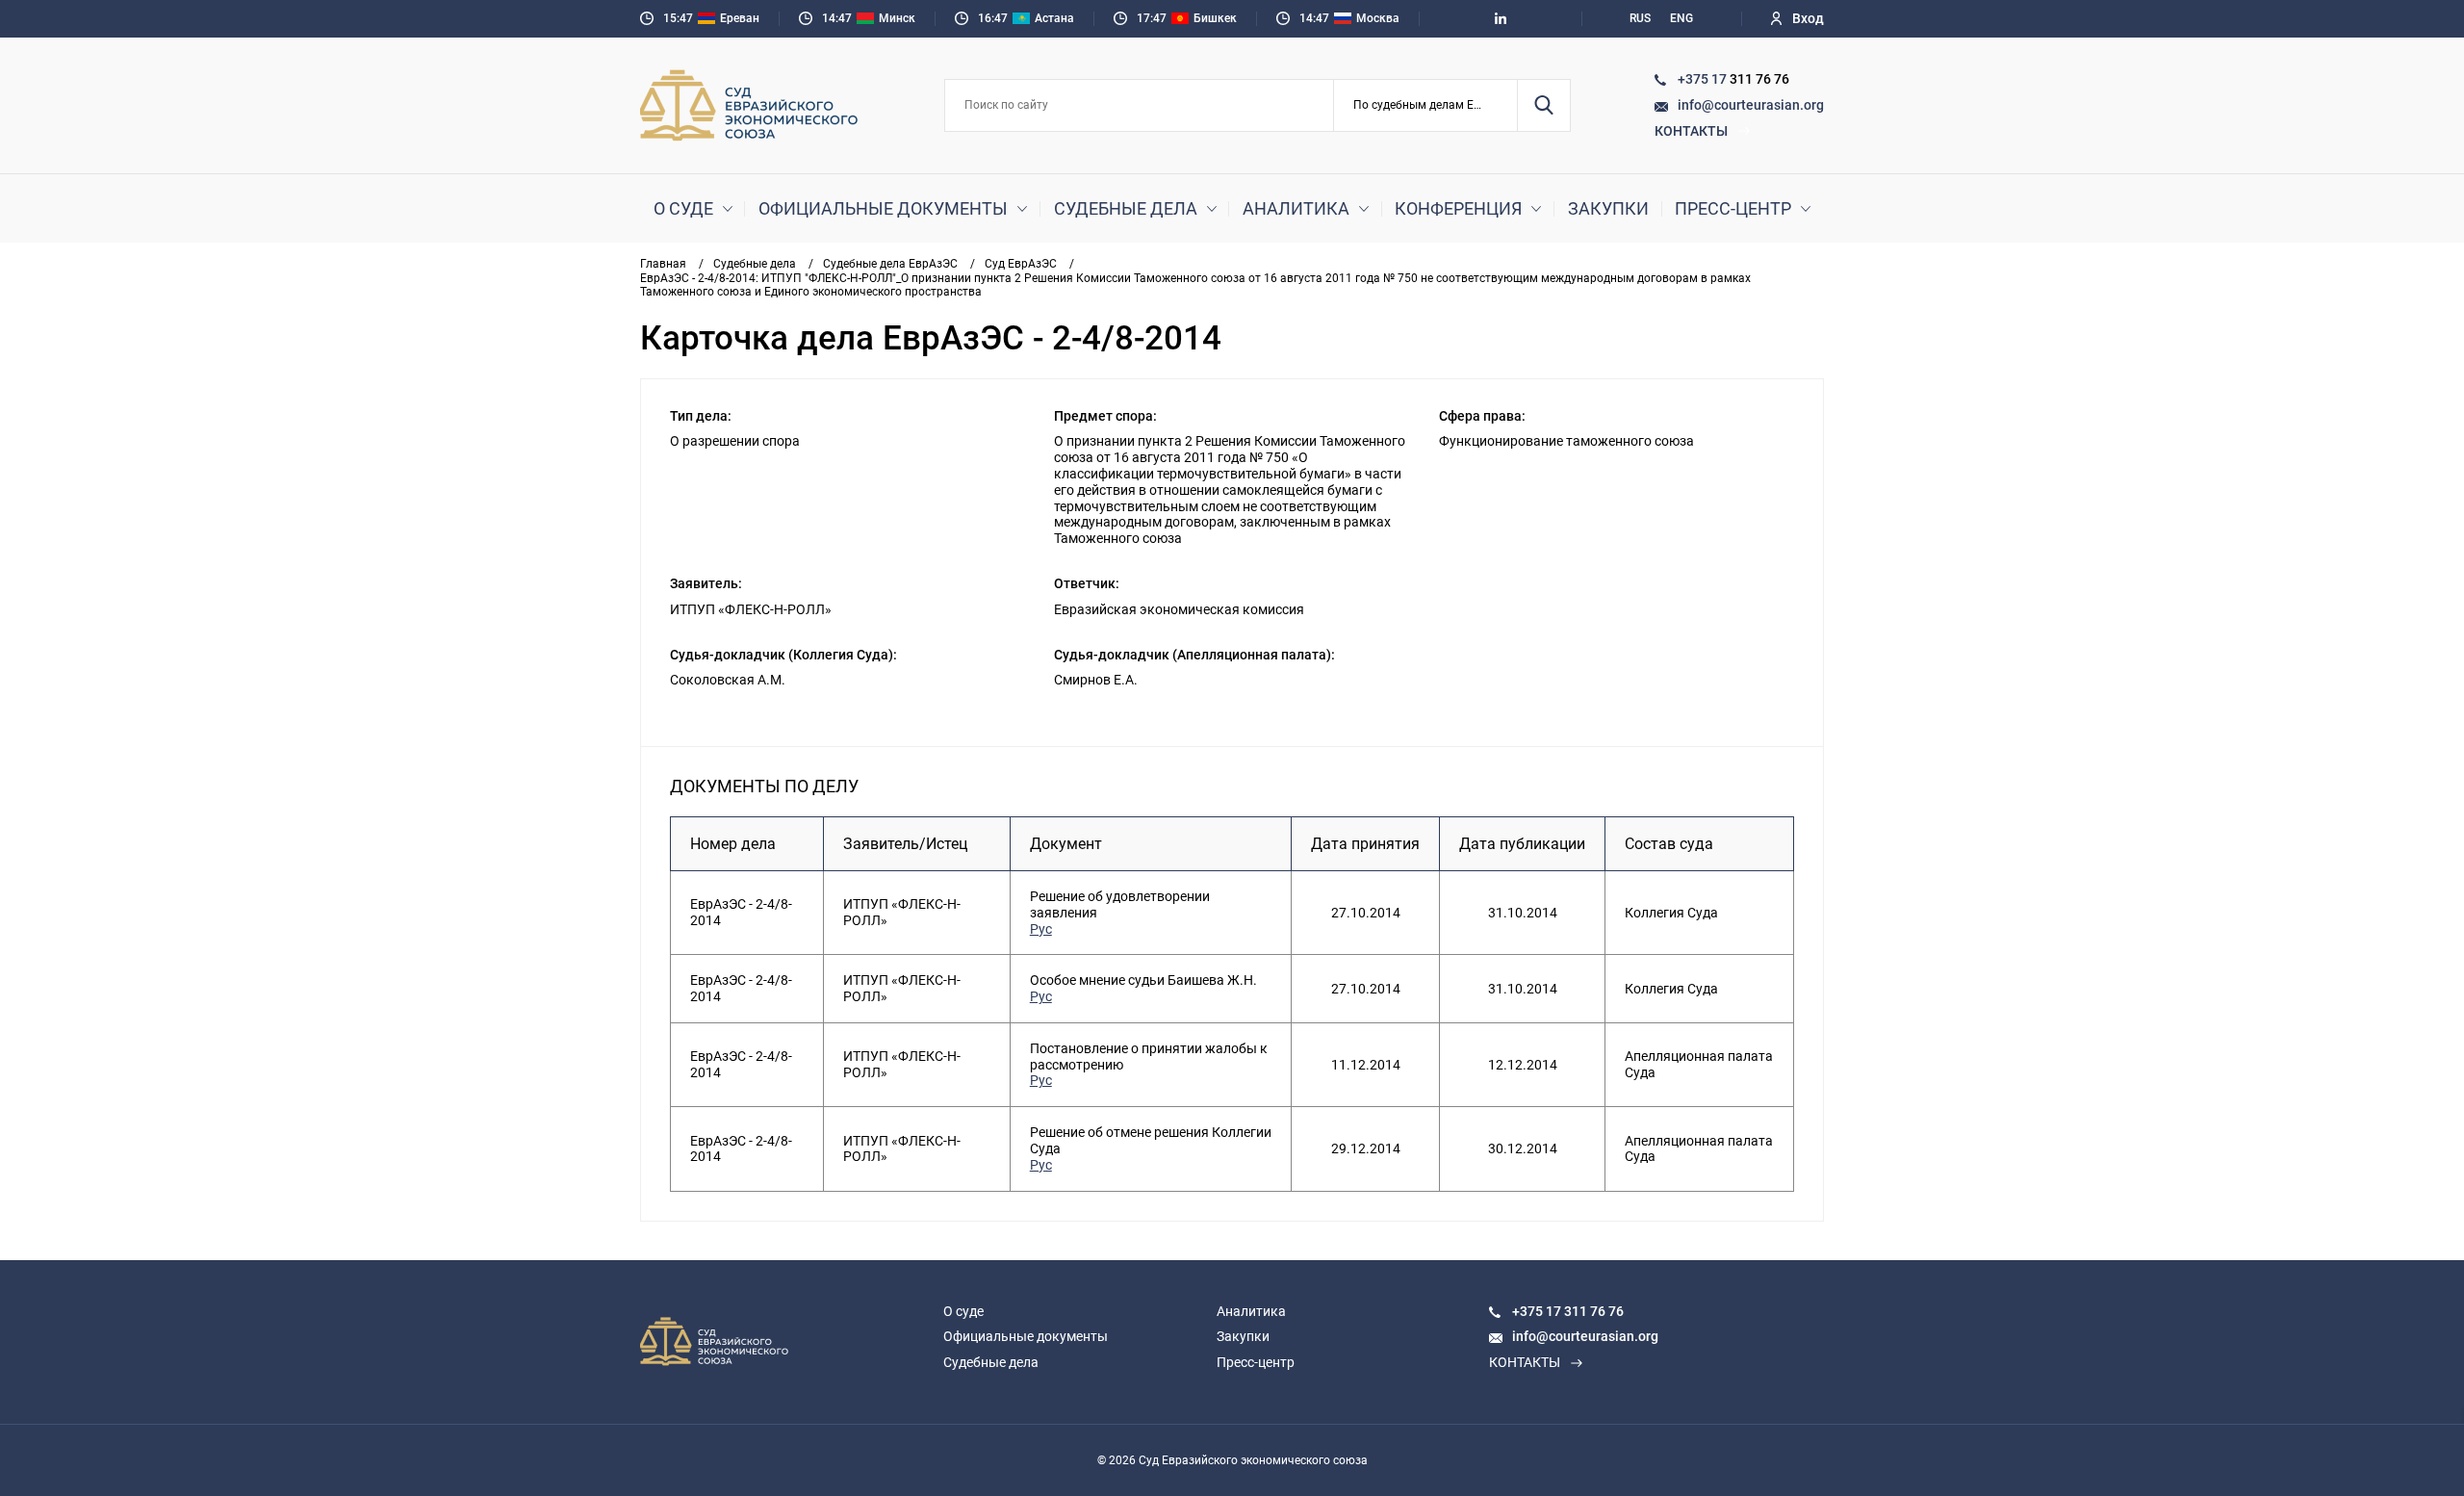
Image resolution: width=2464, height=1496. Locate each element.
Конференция (1458, 208)
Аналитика (1296, 208)
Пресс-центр (1733, 208)
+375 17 (1704, 79)
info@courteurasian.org (1751, 105)
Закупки (1608, 208)
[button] (1426, 105)
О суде (683, 208)
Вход (1808, 18)
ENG (1681, 18)
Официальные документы (883, 208)
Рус (1041, 929)
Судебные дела (1126, 208)
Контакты (1691, 131)
